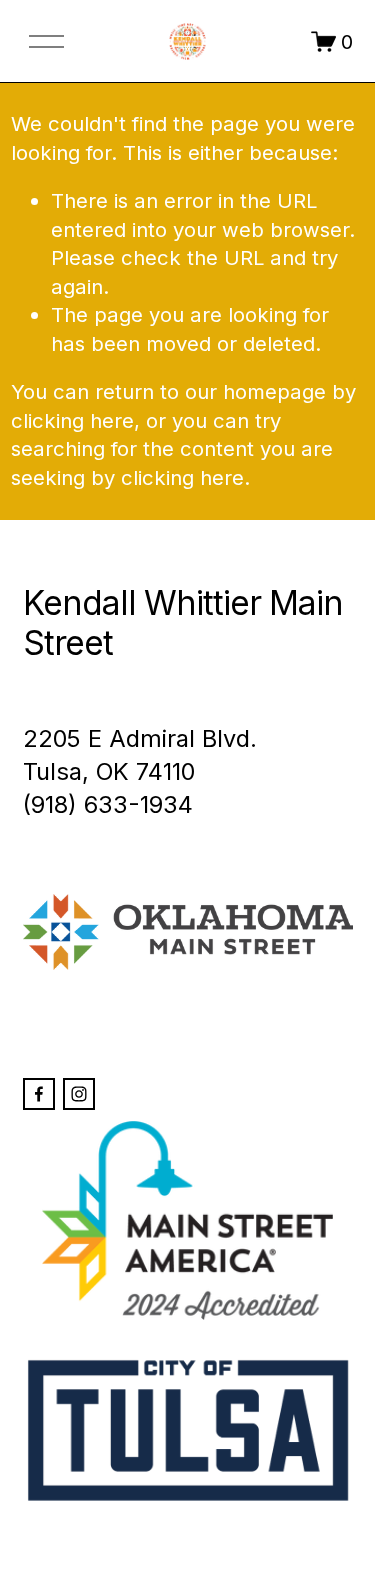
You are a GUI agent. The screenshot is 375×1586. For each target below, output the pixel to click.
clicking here (72, 420)
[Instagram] (79, 1094)
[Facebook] (39, 1094)
